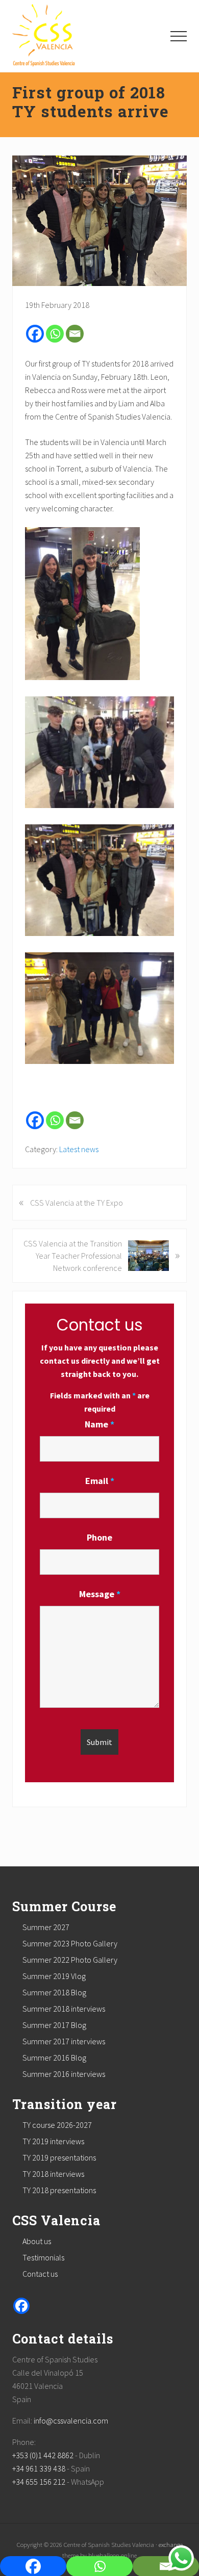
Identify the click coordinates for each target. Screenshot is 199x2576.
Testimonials (43, 2257)
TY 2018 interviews (53, 2174)
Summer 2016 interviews (64, 2074)
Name (99, 1424)
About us (37, 2241)
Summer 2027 (46, 1927)
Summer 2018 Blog (54, 1992)
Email (100, 1481)
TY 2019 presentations (59, 2157)
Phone (99, 1537)
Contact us (40, 2274)
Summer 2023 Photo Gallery (70, 1943)
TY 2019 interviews (53, 2141)
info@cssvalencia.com (71, 2421)
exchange (171, 2544)
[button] (179, 36)
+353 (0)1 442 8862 (43, 2455)
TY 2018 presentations (59, 2190)
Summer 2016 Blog (54, 2058)
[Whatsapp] (55, 334)
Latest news (79, 1149)
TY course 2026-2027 (57, 2125)
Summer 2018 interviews (64, 2009)
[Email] (75, 334)
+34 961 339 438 (39, 2468)
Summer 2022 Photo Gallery (70, 1960)
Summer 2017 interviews (64, 2041)
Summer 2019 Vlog (54, 1976)
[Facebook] (35, 334)
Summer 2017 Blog (54, 2025)
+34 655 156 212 (39, 2482)
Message (100, 1594)
